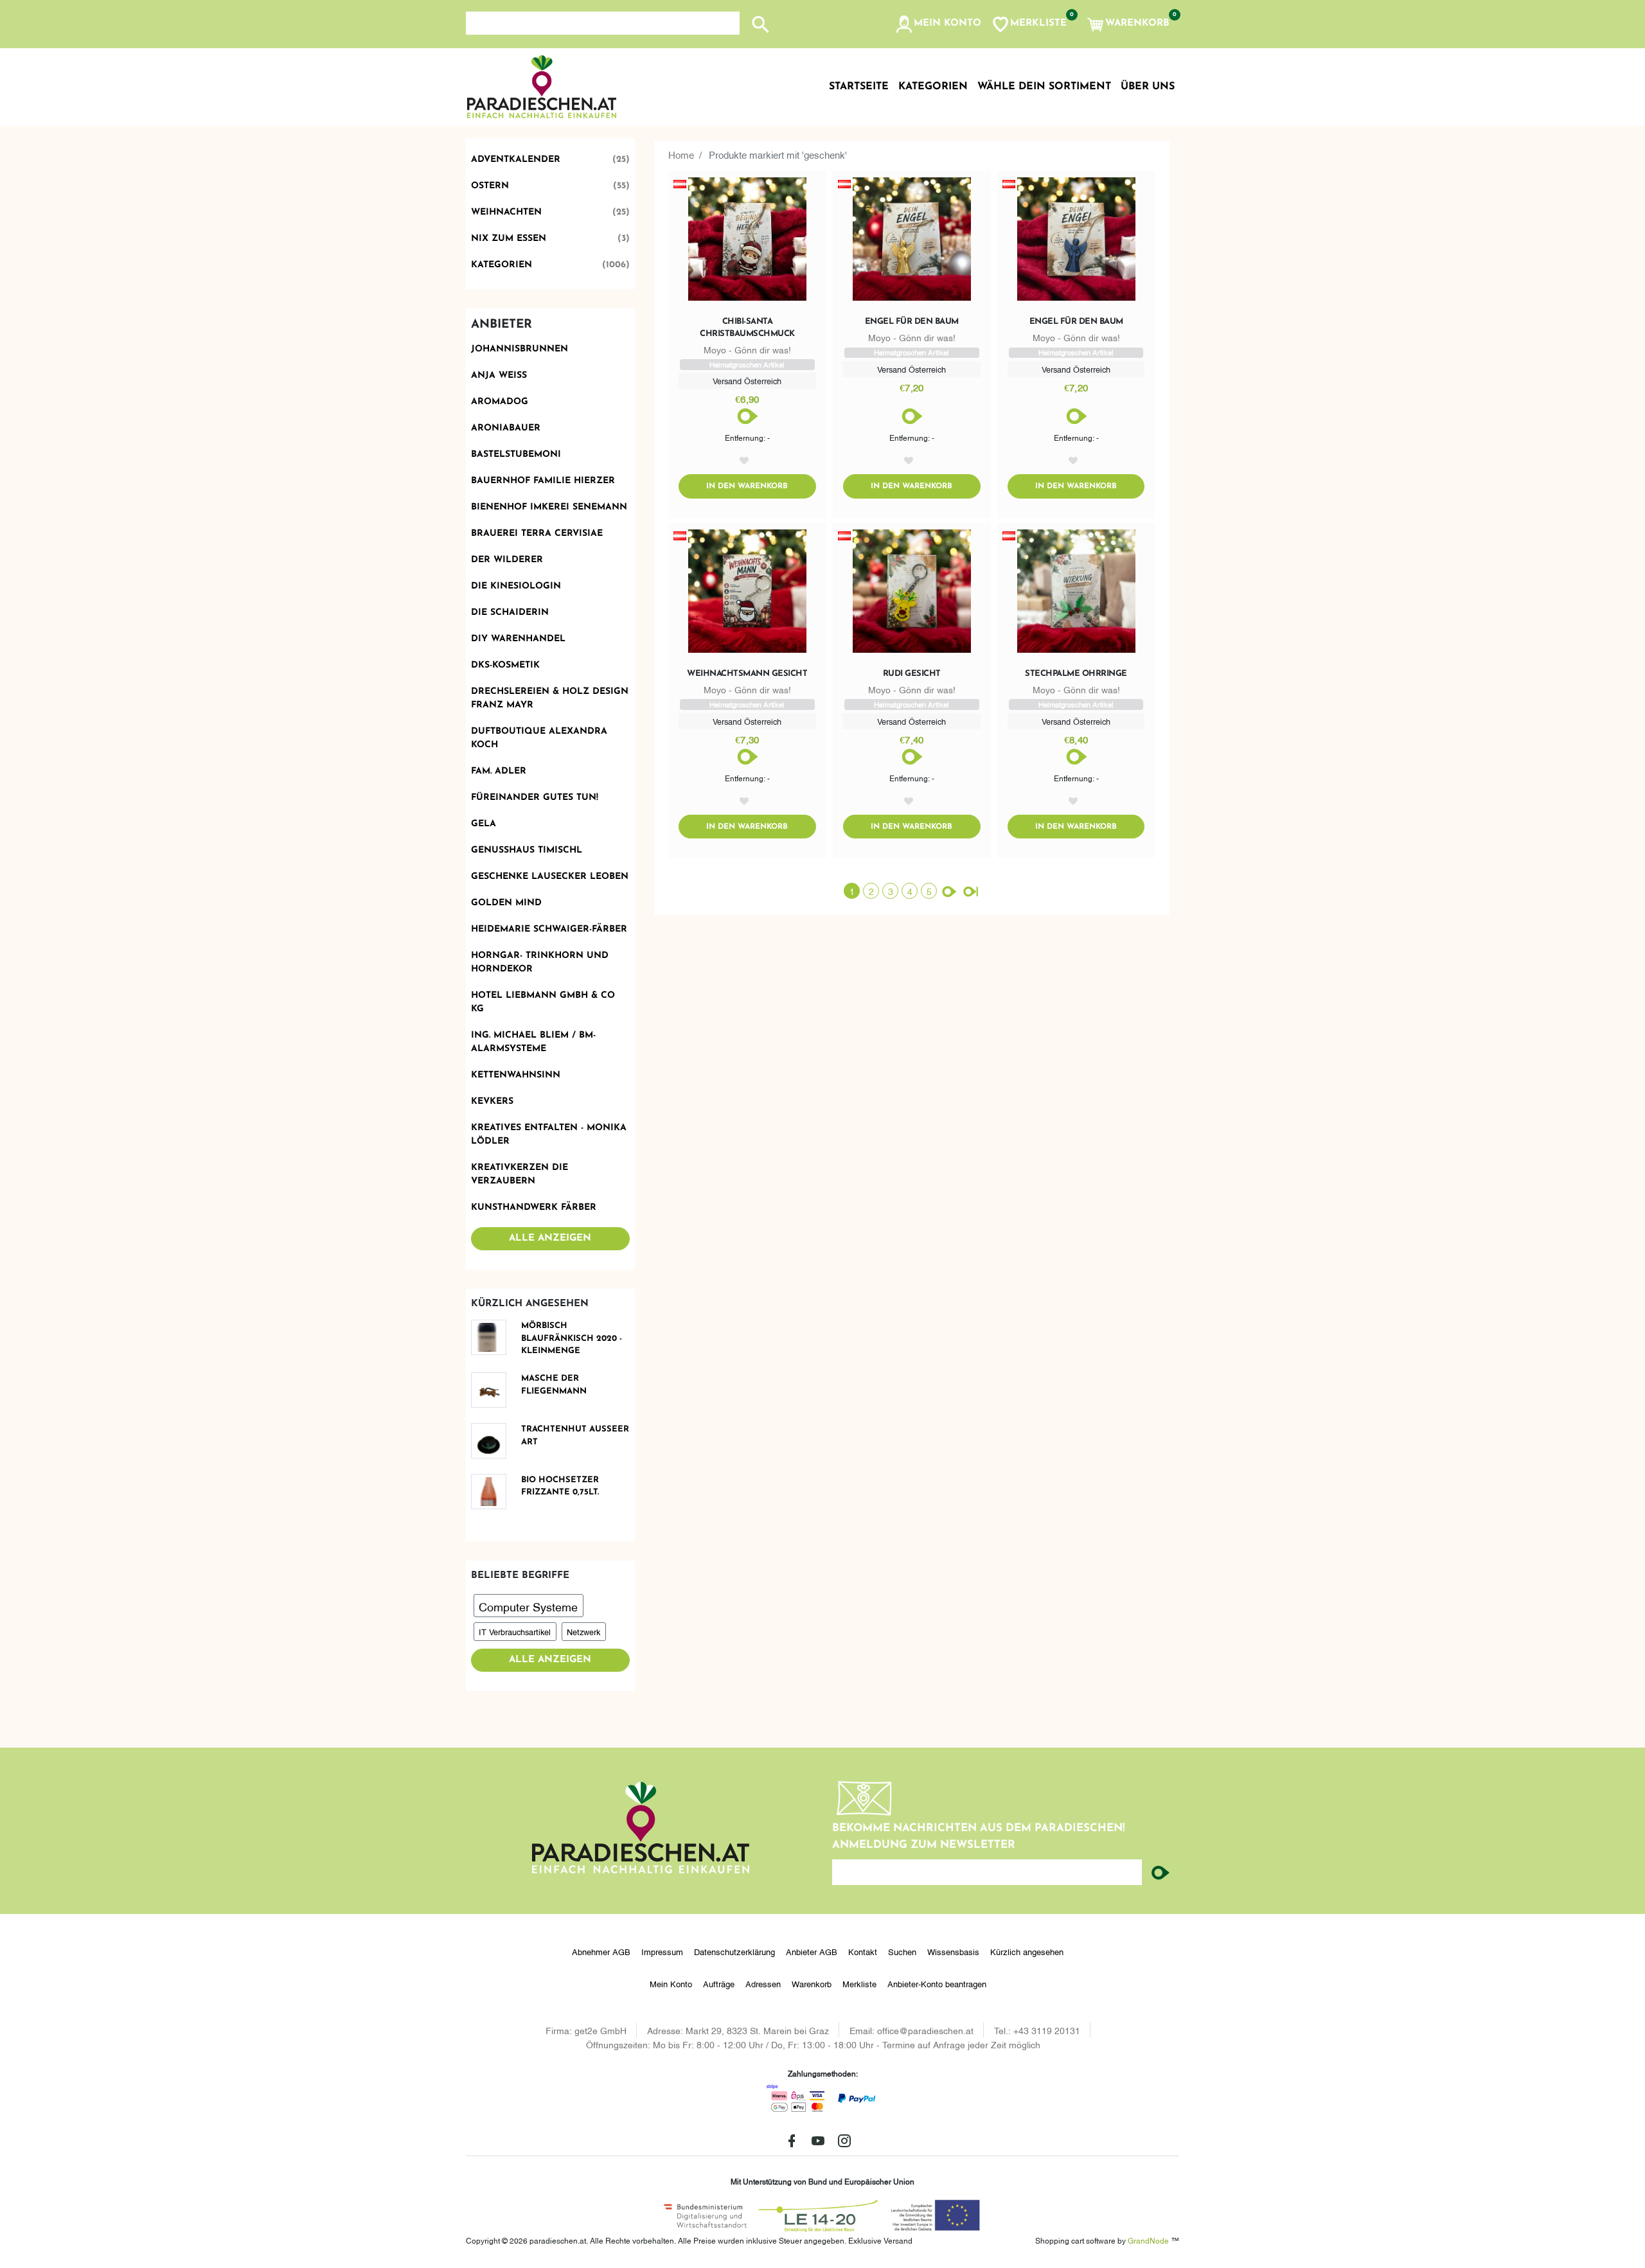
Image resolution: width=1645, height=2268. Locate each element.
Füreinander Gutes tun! (535, 798)
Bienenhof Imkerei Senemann (549, 507)
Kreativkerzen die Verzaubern (520, 1174)
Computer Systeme (528, 1606)
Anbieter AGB (812, 1951)
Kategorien (551, 265)
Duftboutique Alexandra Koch (539, 738)
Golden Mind (506, 903)
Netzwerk (583, 1631)
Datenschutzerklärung (734, 1951)
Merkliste (859, 1983)
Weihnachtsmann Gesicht (747, 674)
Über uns (1148, 87)
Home (681, 154)
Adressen (763, 1983)
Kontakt (863, 1951)
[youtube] (818, 2141)
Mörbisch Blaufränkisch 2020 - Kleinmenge (572, 1338)
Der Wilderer (507, 560)
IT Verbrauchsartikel (515, 1631)
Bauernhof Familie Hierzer (543, 481)
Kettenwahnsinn (516, 1075)
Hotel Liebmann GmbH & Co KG (543, 1002)
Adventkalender (551, 160)
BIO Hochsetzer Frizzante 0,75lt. (560, 1486)
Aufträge (719, 1983)
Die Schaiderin (510, 613)
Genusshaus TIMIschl (527, 850)
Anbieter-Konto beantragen (937, 1983)
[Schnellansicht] (747, 242)
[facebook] (792, 2141)
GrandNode (1148, 2240)
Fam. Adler (499, 771)
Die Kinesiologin (516, 586)
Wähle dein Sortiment (1044, 87)
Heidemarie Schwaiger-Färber (549, 929)
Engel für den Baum (912, 322)
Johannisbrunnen (520, 349)
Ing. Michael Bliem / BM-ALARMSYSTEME (533, 1042)
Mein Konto (671, 1983)
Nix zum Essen (551, 239)
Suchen (902, 1951)
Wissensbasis (953, 1951)
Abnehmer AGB (601, 1951)
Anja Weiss (499, 376)
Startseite (859, 87)
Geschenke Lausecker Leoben (550, 877)
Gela (484, 824)
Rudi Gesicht (912, 674)
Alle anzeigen (550, 1238)
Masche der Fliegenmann (554, 1385)
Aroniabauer (506, 428)
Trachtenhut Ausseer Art (575, 1436)
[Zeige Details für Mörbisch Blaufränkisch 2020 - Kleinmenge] (493, 1337)
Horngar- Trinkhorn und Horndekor (540, 962)
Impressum (662, 1951)
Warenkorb (812, 1983)
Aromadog (500, 402)
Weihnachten (551, 212)
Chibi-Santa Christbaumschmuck (747, 327)
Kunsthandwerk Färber (534, 1208)
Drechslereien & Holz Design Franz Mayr (550, 698)
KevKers (492, 1102)
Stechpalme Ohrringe (1076, 674)
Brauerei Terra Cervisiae (537, 534)
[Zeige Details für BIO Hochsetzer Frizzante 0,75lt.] (493, 1492)
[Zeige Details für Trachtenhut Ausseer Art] (493, 1441)
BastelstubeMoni (516, 455)
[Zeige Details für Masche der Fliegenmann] (493, 1390)
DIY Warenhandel (518, 639)
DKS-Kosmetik (505, 665)
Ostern (551, 186)
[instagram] (844, 2141)
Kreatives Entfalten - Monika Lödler (549, 1135)
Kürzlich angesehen (1027, 1951)
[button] (938, 24)
